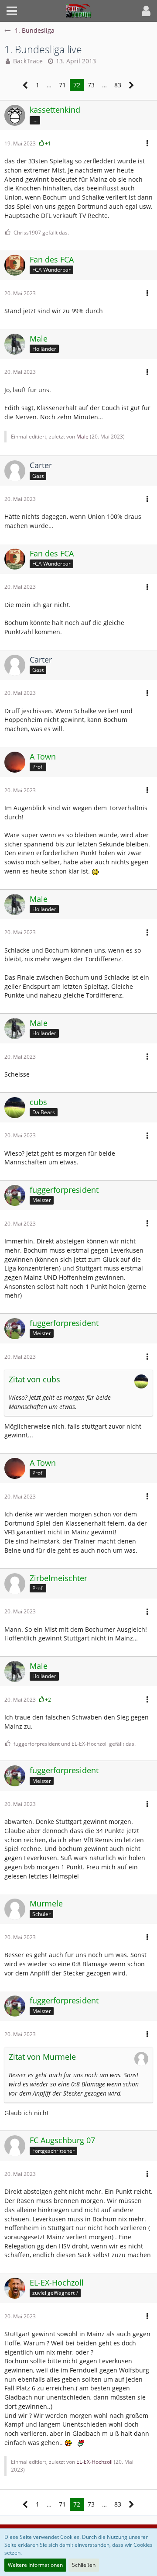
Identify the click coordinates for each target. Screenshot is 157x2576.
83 (118, 85)
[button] (12, 11)
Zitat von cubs (34, 1379)
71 (62, 85)
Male (82, 437)
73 (91, 85)
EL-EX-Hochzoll (94, 2462)
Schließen (84, 2565)
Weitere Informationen (35, 2565)
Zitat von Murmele (42, 2057)
